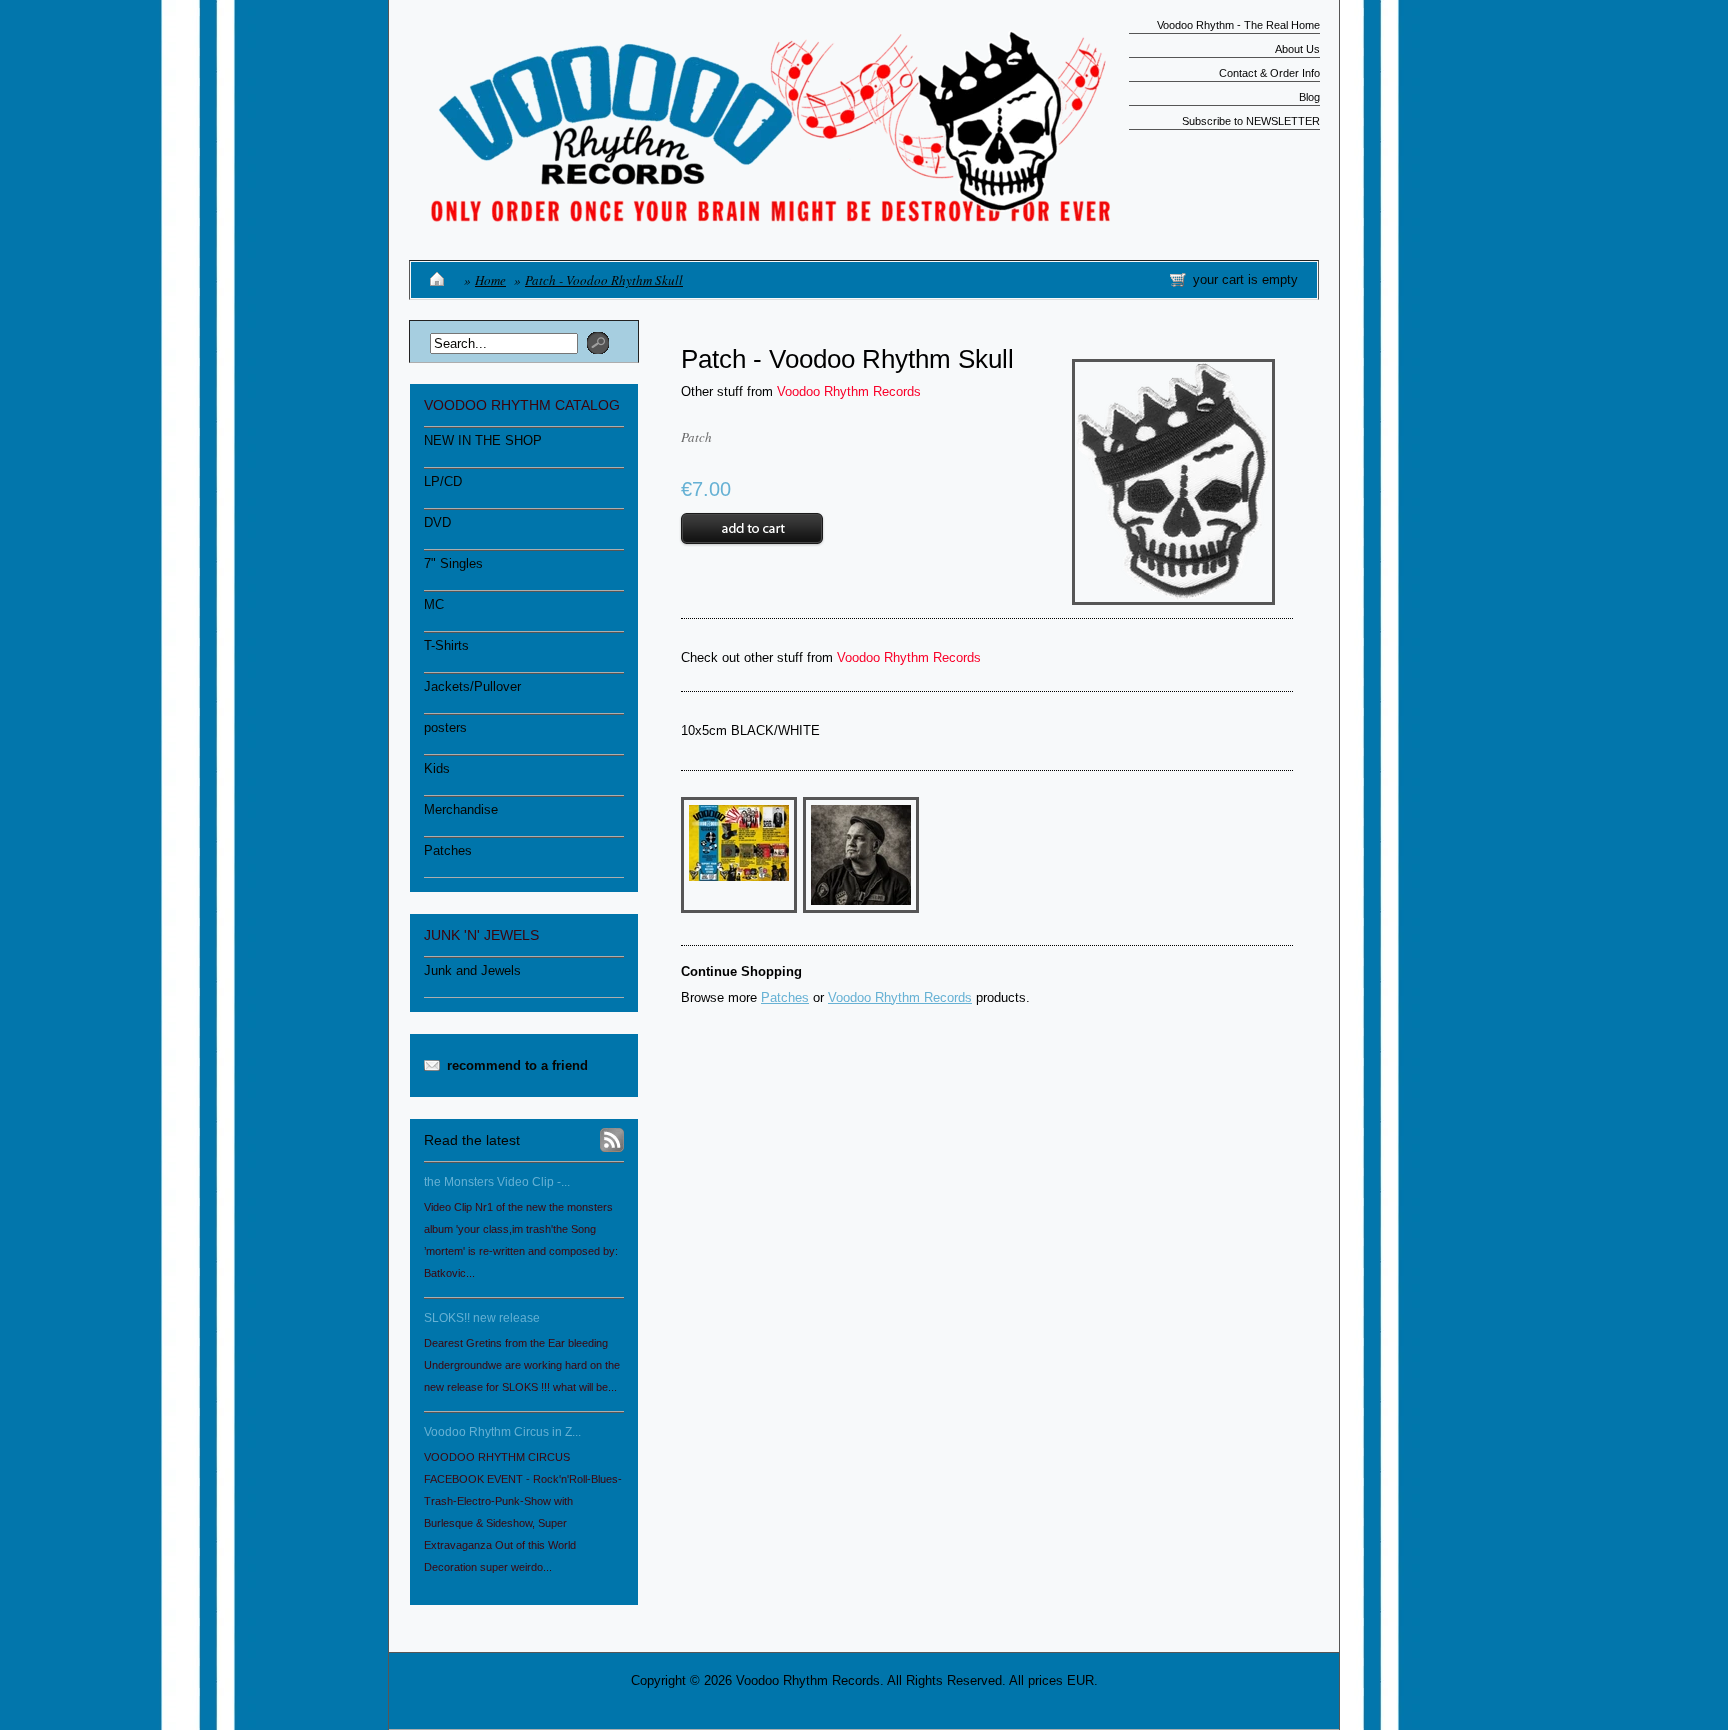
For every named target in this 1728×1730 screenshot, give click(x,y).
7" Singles (453, 563)
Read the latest (472, 1140)
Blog (1309, 97)
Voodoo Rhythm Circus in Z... (502, 1432)
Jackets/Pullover (472, 686)
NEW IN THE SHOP (483, 440)
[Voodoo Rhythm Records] (764, 216)
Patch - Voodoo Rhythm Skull (604, 280)
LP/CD (443, 481)
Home (490, 280)
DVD (437, 522)
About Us (1297, 49)
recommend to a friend (517, 1065)
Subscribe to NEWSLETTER (1251, 121)
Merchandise (461, 809)
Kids (437, 768)
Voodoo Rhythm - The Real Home (1238, 25)
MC (434, 604)
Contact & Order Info (1269, 73)
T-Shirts (446, 645)
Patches (448, 850)
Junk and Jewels (472, 970)
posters (445, 727)
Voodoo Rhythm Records (849, 391)
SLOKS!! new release (482, 1318)
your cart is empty (1245, 279)
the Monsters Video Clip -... (497, 1182)
